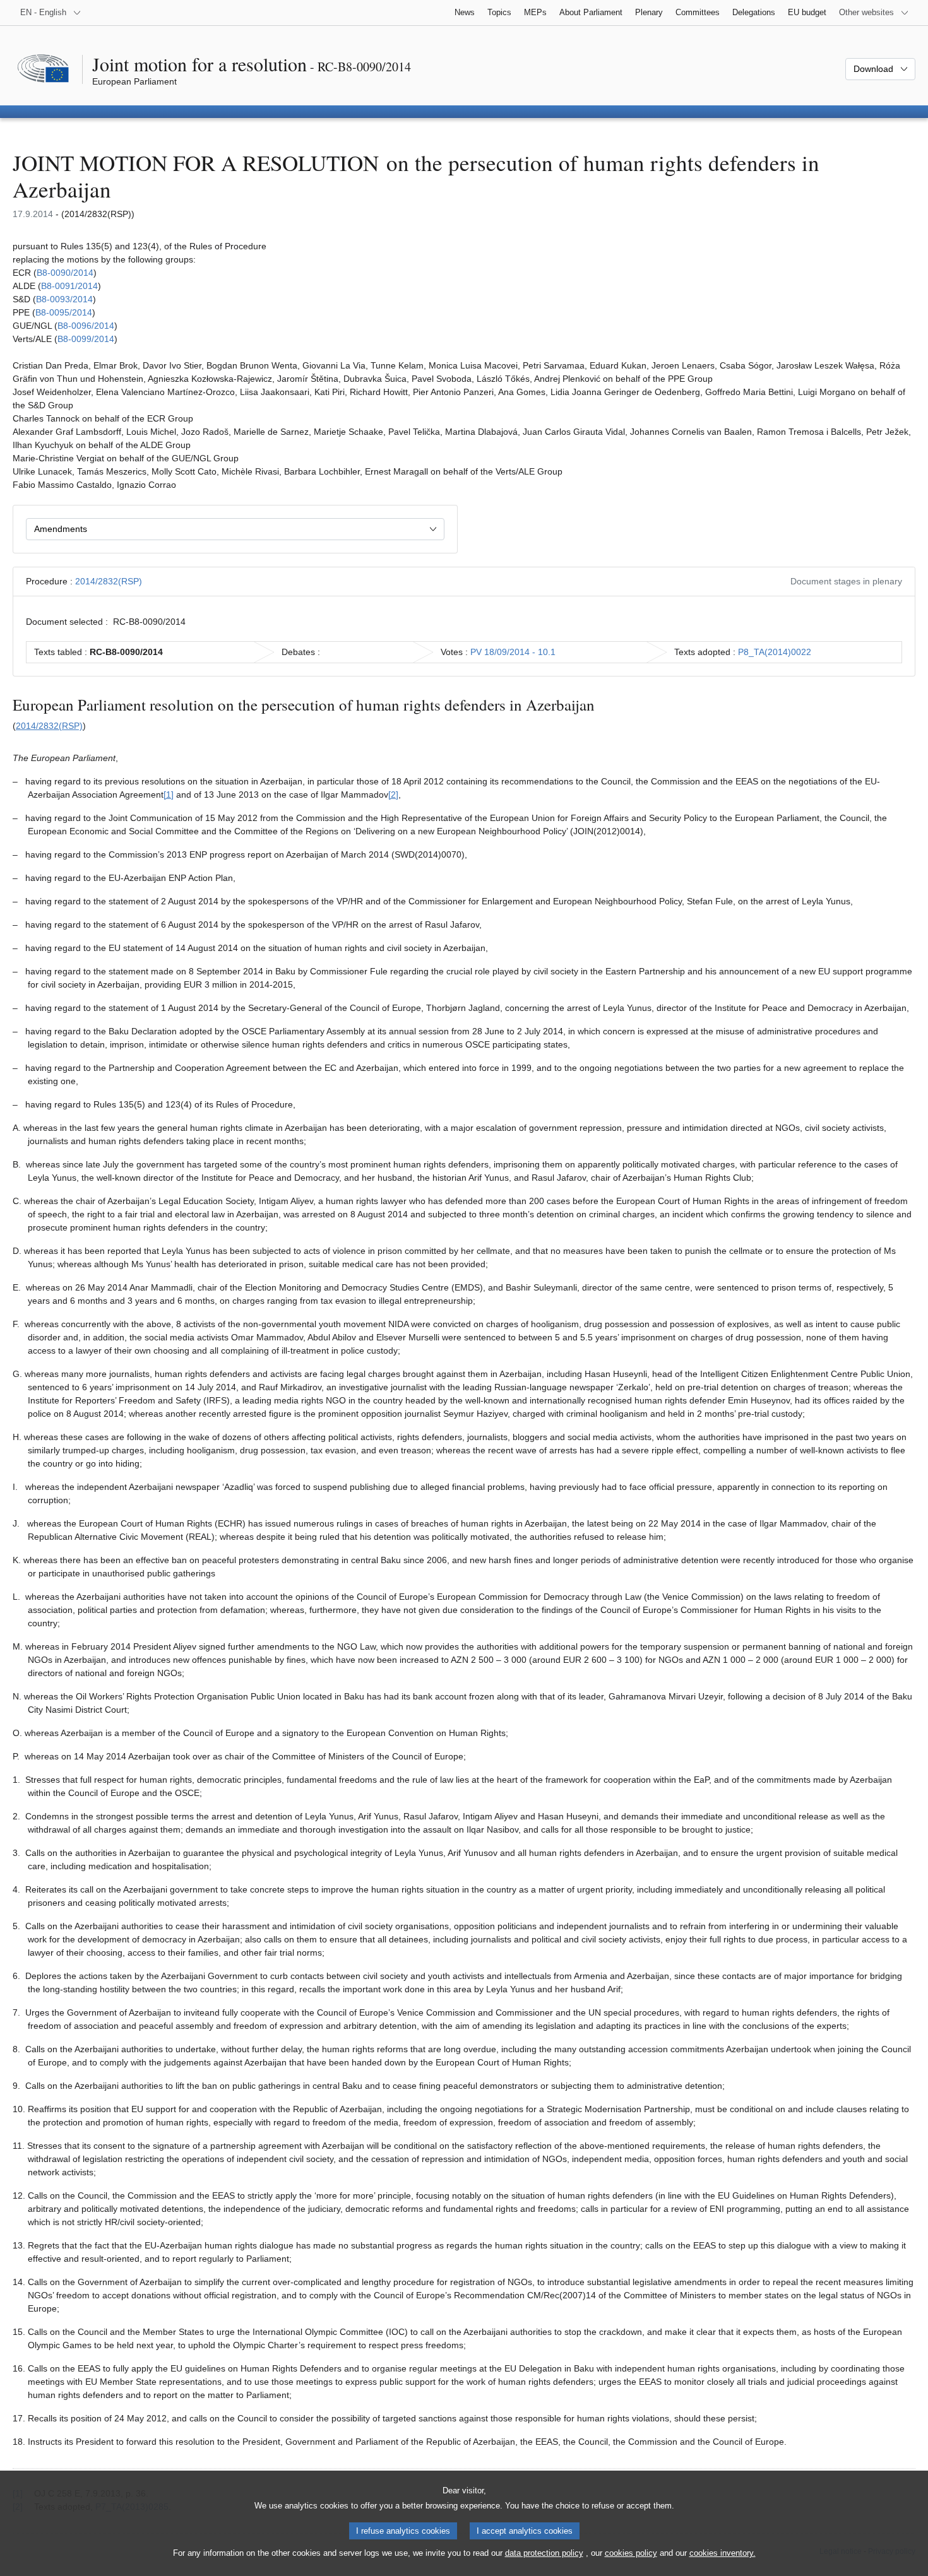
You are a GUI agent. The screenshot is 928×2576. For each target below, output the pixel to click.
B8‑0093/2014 (64, 299)
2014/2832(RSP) (109, 581)
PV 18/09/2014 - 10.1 (513, 652)
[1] (169, 795)
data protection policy (544, 2553)
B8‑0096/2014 (86, 326)
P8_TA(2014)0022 (775, 652)
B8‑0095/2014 (64, 312)
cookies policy (631, 2553)
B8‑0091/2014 (69, 286)
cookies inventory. (723, 2553)
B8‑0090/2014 (65, 273)
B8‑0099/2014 (86, 339)
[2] (393, 795)
